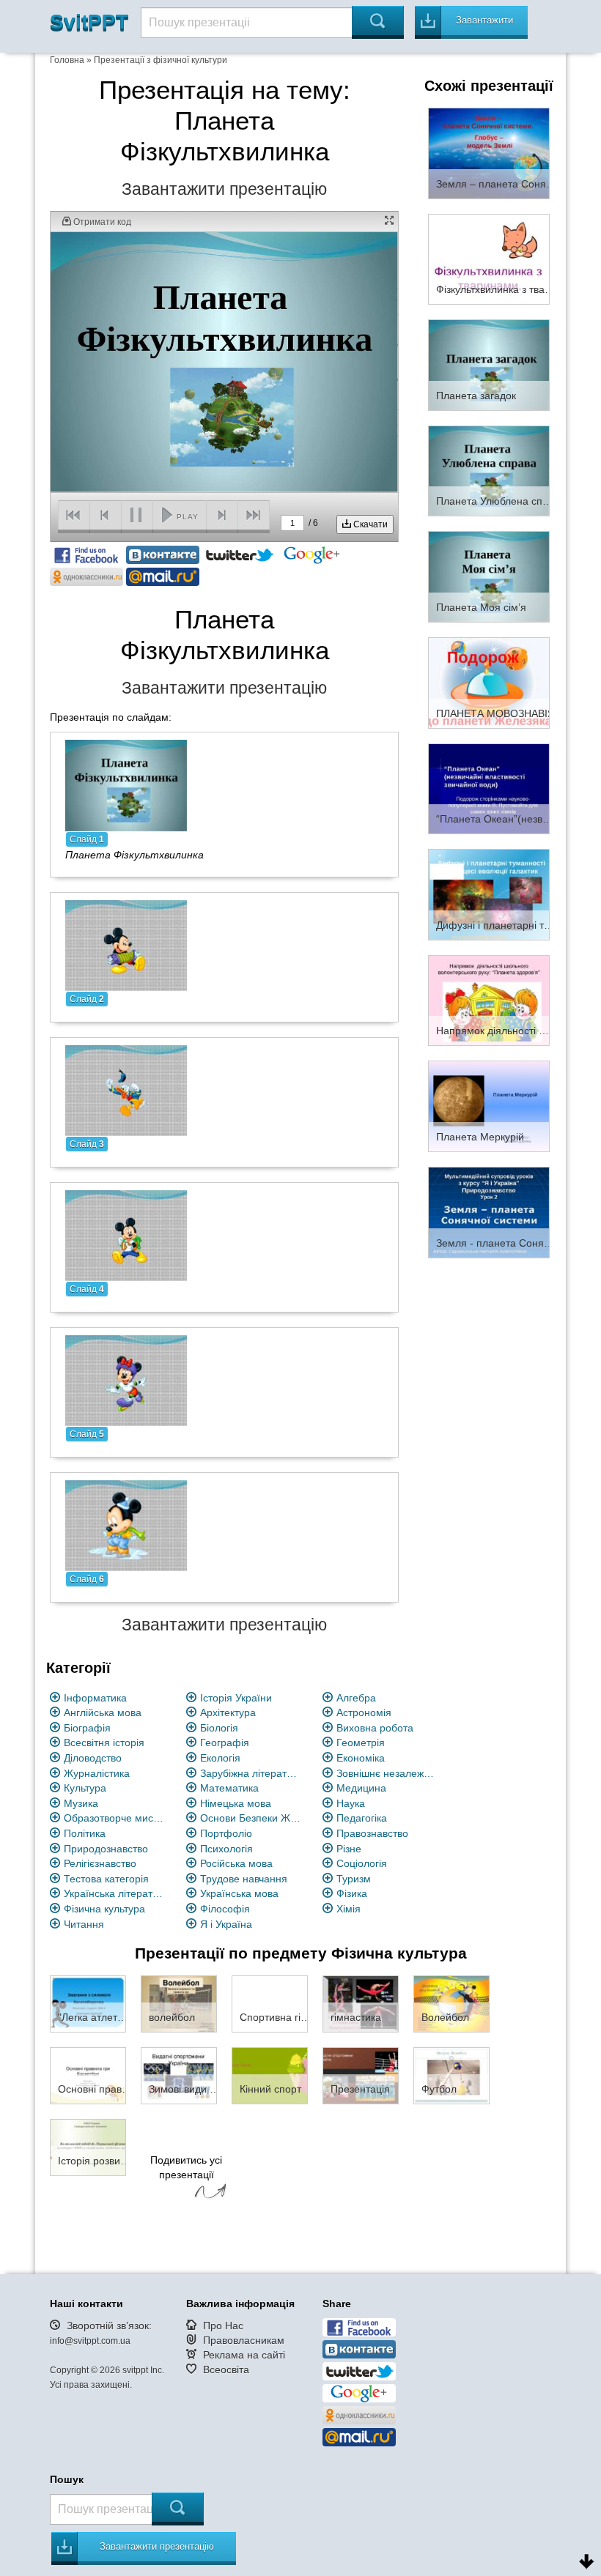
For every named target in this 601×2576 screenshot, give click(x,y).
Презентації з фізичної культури (161, 60)
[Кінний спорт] (270, 2075)
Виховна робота (375, 1728)
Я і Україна (226, 1924)
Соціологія (362, 1863)
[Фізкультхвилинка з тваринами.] (489, 259)
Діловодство (93, 1758)
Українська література (115, 1893)
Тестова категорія (106, 1879)
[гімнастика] (361, 2003)
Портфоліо (226, 1833)
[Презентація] (361, 2075)
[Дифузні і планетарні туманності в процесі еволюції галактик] (489, 894)
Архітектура (228, 1712)
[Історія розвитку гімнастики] (88, 2147)
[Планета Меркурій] (489, 1106)
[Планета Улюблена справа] (489, 470)
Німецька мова (236, 1803)
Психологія (226, 1849)
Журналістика (97, 1773)
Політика (85, 1833)
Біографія (87, 1728)
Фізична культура (104, 1909)
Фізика (352, 1893)
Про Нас (223, 2326)
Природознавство (106, 1849)
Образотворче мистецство (115, 1818)
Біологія (219, 1728)
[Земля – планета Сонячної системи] (489, 152)
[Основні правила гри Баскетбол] (88, 2075)
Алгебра (356, 1698)
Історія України (236, 1698)
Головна (67, 60)
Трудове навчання (244, 1879)
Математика (229, 1788)
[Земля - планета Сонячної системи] (489, 1211)
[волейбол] (179, 2003)
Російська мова (236, 1863)
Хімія (349, 1909)
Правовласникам (244, 2340)
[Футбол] (451, 2075)
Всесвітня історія (104, 1742)
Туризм (354, 1879)
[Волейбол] (451, 2003)
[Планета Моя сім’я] (489, 576)
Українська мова (239, 1893)
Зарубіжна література (251, 1773)
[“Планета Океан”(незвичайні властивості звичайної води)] (489, 788)
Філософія (225, 1909)
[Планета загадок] (489, 364)
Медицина (361, 1788)
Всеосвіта (226, 2369)
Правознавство (372, 1833)
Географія (225, 1742)
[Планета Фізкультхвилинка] (126, 784)
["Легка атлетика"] (88, 2003)
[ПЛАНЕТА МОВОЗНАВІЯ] (489, 682)
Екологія (220, 1758)
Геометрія (361, 1742)
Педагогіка (362, 1818)
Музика (81, 1803)
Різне (349, 1849)
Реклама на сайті (244, 2355)
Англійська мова (103, 1712)
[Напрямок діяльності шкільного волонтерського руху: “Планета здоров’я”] (489, 1000)
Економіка (361, 1758)
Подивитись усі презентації (186, 2167)
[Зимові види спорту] (179, 2075)
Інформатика (95, 1698)
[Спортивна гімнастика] (270, 2003)
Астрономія (364, 1712)
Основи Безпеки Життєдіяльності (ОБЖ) (251, 1818)
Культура (85, 1788)
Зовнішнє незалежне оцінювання (387, 1773)
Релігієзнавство (100, 1863)
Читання (84, 1924)
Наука (351, 1803)
